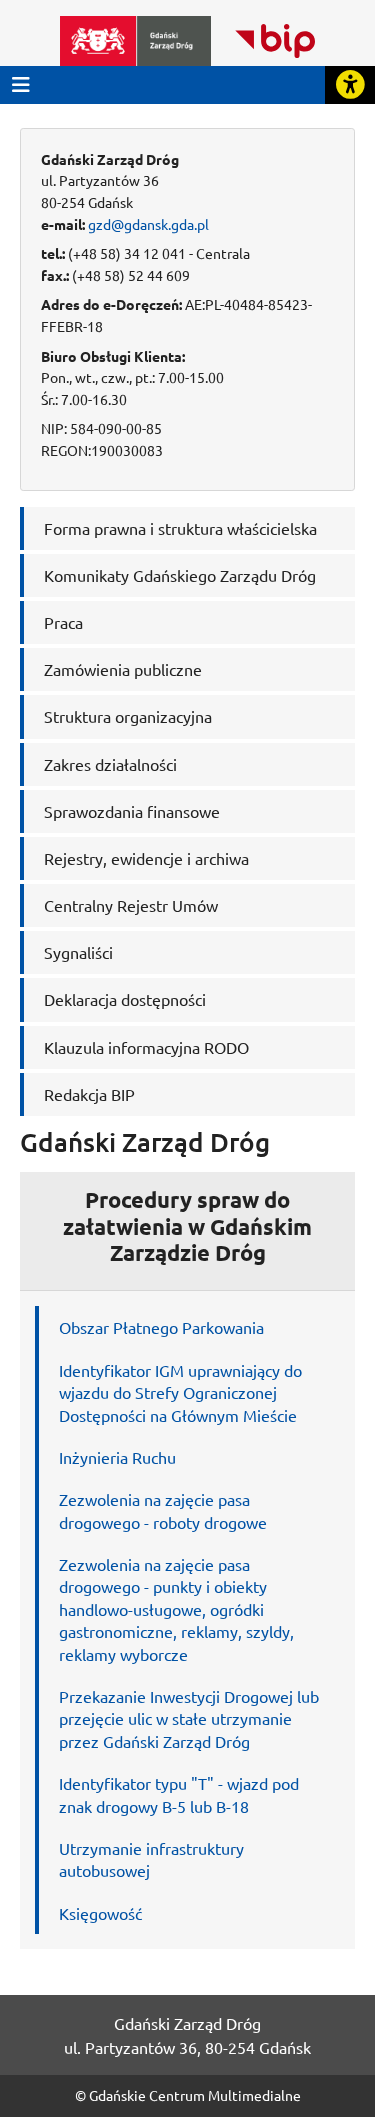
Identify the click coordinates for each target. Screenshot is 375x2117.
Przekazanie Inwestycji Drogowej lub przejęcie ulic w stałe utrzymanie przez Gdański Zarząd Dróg (189, 1718)
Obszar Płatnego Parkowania (161, 1327)
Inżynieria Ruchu (117, 1457)
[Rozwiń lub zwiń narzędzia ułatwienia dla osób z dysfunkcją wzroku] (350, 85)
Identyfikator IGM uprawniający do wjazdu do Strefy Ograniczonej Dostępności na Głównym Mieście (180, 1392)
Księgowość (100, 1913)
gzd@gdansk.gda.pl (148, 224)
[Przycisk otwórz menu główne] (21, 84)
